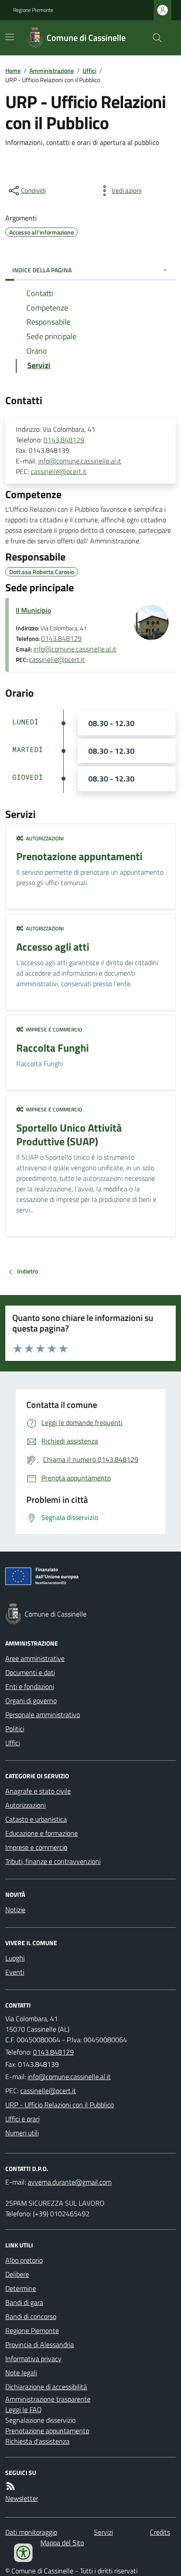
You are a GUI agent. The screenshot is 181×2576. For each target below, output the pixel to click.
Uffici (89, 71)
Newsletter (22, 2498)
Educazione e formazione (42, 1833)
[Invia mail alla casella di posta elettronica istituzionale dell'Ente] (69, 2077)
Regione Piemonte (33, 10)
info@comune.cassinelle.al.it (80, 461)
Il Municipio (33, 610)
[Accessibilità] (23, 2553)
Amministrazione (52, 71)
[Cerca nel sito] (154, 38)
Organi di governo (31, 1700)
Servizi (103, 2532)
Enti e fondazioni (30, 1686)
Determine (21, 2288)
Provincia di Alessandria (40, 2344)
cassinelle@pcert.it (59, 471)
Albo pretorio (24, 2260)
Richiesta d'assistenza (37, 2441)
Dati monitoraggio (31, 2532)
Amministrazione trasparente (48, 2399)
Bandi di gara (24, 2302)
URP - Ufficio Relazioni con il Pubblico (60, 2105)
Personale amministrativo (43, 1715)
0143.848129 (64, 440)
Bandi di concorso (31, 2316)
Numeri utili (22, 2133)
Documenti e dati (30, 1672)
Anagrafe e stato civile (38, 1791)
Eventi (15, 1972)
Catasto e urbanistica (36, 1819)
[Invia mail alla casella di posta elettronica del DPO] (70, 2182)
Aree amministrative (35, 1658)
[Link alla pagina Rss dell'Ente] (11, 2486)
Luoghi (15, 1958)
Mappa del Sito (62, 2543)
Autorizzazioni (25, 1805)
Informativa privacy (33, 2359)
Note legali (21, 2373)
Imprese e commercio (36, 1847)
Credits (160, 2532)
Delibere (17, 2274)
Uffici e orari (22, 2119)
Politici (15, 1729)
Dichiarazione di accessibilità (46, 2387)
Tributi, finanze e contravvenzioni (53, 1861)
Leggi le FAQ (24, 2410)
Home (13, 71)
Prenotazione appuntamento (47, 2431)
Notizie (15, 1910)
